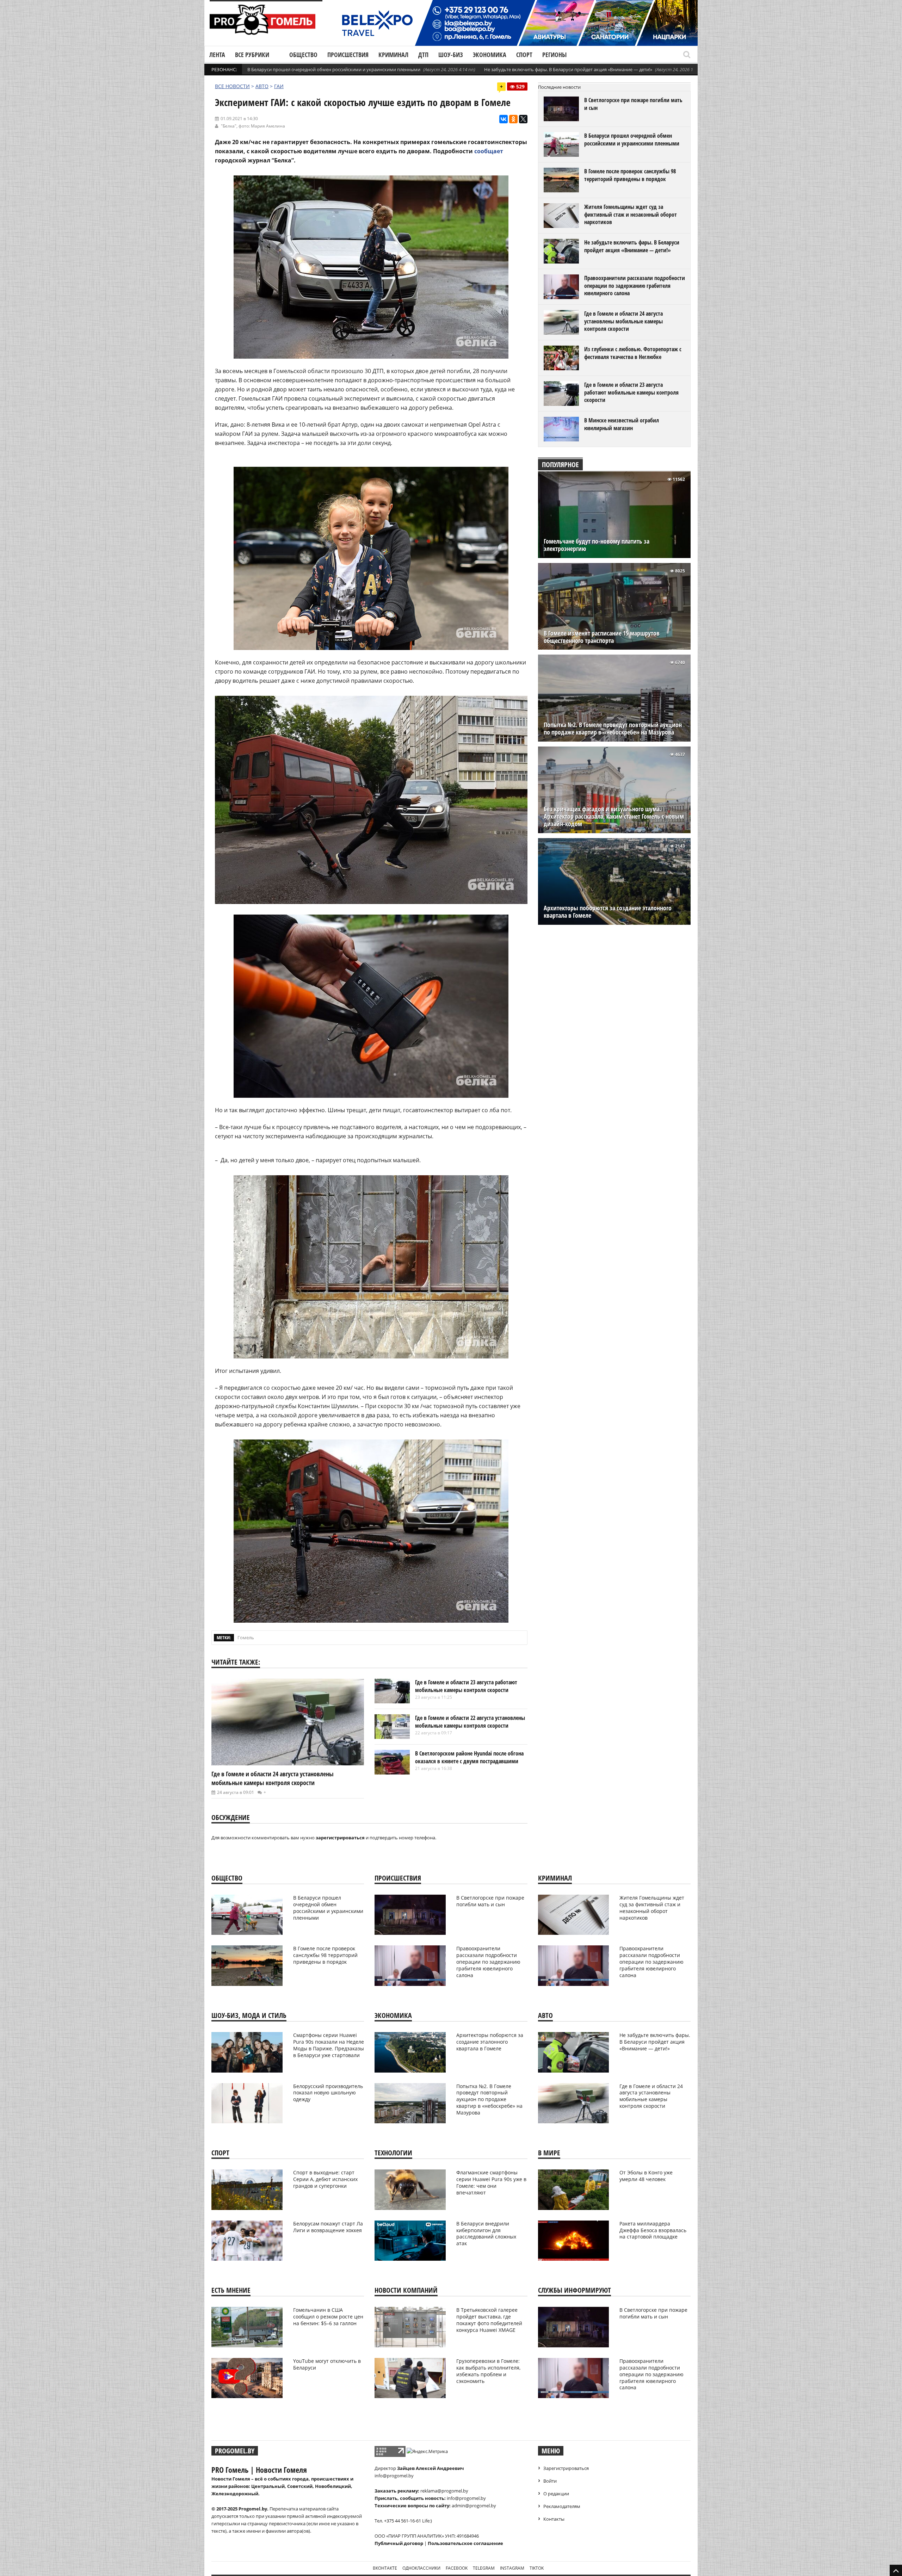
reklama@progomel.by (444, 2491)
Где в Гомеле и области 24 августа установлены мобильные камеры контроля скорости (273, 1778)
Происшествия (348, 55)
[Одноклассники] (513, 119)
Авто (262, 86)
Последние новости (559, 87)
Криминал (393, 55)
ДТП (423, 55)
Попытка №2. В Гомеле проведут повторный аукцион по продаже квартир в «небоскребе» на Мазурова (613, 729)
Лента (217, 55)
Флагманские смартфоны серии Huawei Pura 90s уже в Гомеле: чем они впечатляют (491, 2182)
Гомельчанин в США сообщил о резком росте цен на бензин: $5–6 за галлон (328, 2317)
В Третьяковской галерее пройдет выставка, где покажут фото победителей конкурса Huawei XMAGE (489, 2320)
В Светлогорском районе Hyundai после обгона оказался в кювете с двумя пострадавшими (469, 1757)
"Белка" (229, 126)
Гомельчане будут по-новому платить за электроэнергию (597, 545)
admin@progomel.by (474, 2506)
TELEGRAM (484, 2568)
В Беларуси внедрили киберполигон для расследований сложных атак (486, 2234)
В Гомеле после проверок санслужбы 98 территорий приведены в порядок (630, 175)
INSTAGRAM (512, 2568)
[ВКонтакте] (503, 119)
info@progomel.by (394, 2476)
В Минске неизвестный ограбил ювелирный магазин (622, 424)
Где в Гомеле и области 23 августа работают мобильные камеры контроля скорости (466, 1686)
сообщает (489, 151)
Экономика (490, 55)
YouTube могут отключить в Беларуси (327, 2364)
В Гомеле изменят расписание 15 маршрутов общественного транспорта (602, 637)
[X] (523, 119)
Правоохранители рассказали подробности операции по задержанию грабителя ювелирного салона (635, 286)
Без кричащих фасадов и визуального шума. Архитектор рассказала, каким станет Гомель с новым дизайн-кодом (614, 816)
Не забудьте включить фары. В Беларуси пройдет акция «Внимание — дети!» (568, 69)
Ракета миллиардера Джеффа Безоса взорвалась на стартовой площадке (653, 2230)
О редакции (556, 2494)
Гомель (246, 1637)
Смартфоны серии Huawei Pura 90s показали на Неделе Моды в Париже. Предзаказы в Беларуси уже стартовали (329, 2045)
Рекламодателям (562, 2506)
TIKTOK (537, 2568)
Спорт (524, 55)
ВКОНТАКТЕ (385, 2568)
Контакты (554, 2519)
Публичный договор (399, 2543)
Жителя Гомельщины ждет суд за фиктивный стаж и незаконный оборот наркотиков (631, 214)
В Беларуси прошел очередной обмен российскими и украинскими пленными (334, 69)
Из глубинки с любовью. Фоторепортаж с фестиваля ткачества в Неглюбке (633, 353)
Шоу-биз (451, 55)
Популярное (560, 465)
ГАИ (279, 86)
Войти (550, 2481)
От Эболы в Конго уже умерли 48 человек (646, 2176)
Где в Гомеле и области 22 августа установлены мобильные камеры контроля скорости (470, 1722)
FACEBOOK (457, 2568)
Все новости (232, 86)
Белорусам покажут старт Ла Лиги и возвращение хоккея (328, 2227)
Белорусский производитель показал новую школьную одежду (328, 2093)
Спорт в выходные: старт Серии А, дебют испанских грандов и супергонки (325, 2179)
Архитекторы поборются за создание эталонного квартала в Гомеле (608, 912)
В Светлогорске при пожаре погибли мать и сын (633, 104)
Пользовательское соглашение (465, 2543)
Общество (303, 55)
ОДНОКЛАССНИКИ (421, 2568)
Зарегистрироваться (566, 2468)
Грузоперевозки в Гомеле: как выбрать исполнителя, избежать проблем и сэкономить (488, 2371)
